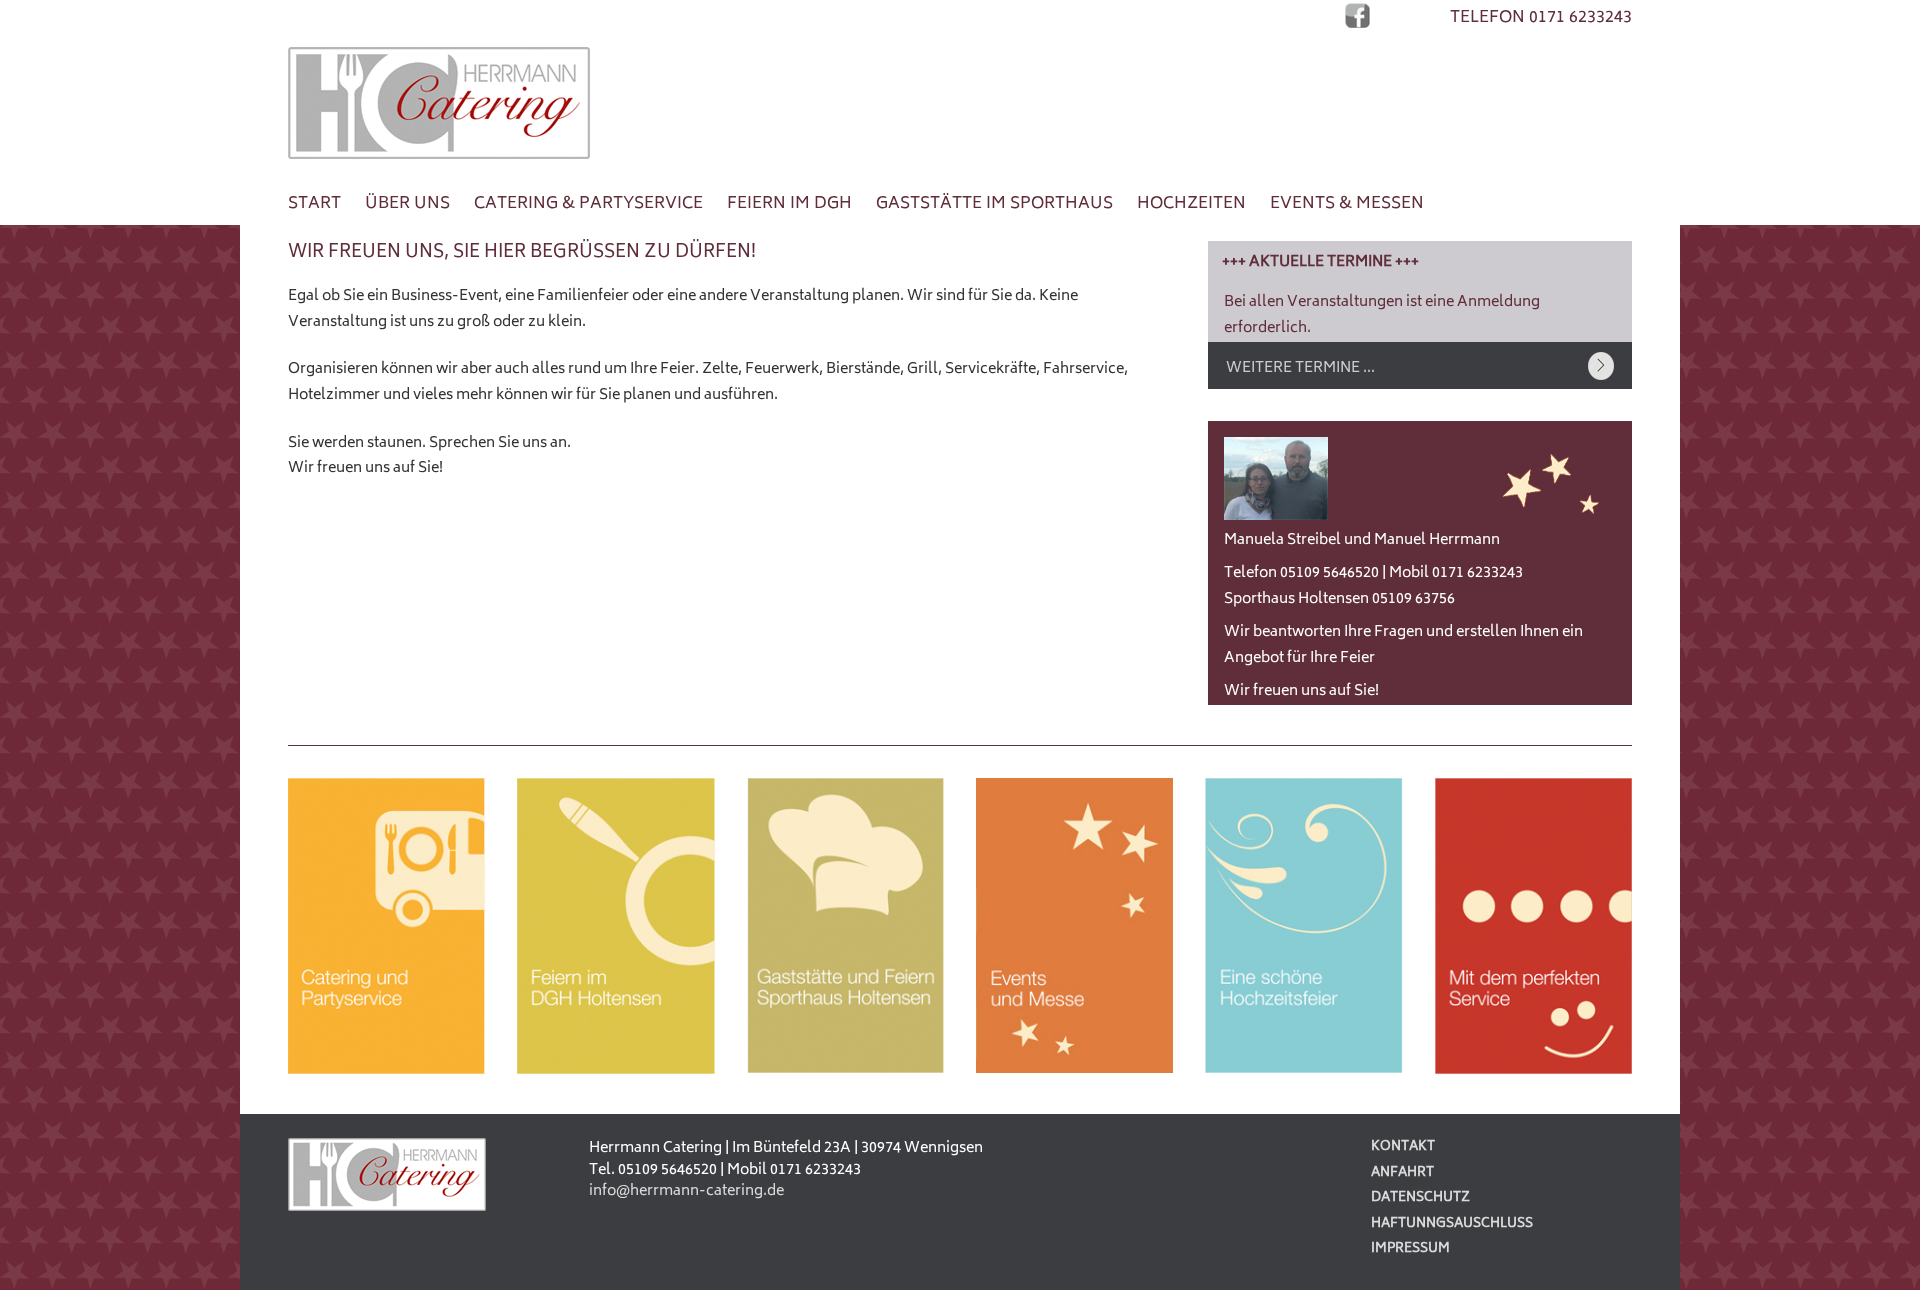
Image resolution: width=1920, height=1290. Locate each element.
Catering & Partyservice (588, 204)
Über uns (407, 204)
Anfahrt (1402, 1173)
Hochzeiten (1191, 204)
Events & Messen (1347, 204)
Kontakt (1403, 1147)
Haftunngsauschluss (1452, 1224)
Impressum (1410, 1249)
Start (314, 204)
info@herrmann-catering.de (686, 1191)
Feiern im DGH (789, 204)
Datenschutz (1420, 1198)
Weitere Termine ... (1300, 368)
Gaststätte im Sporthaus (994, 204)
